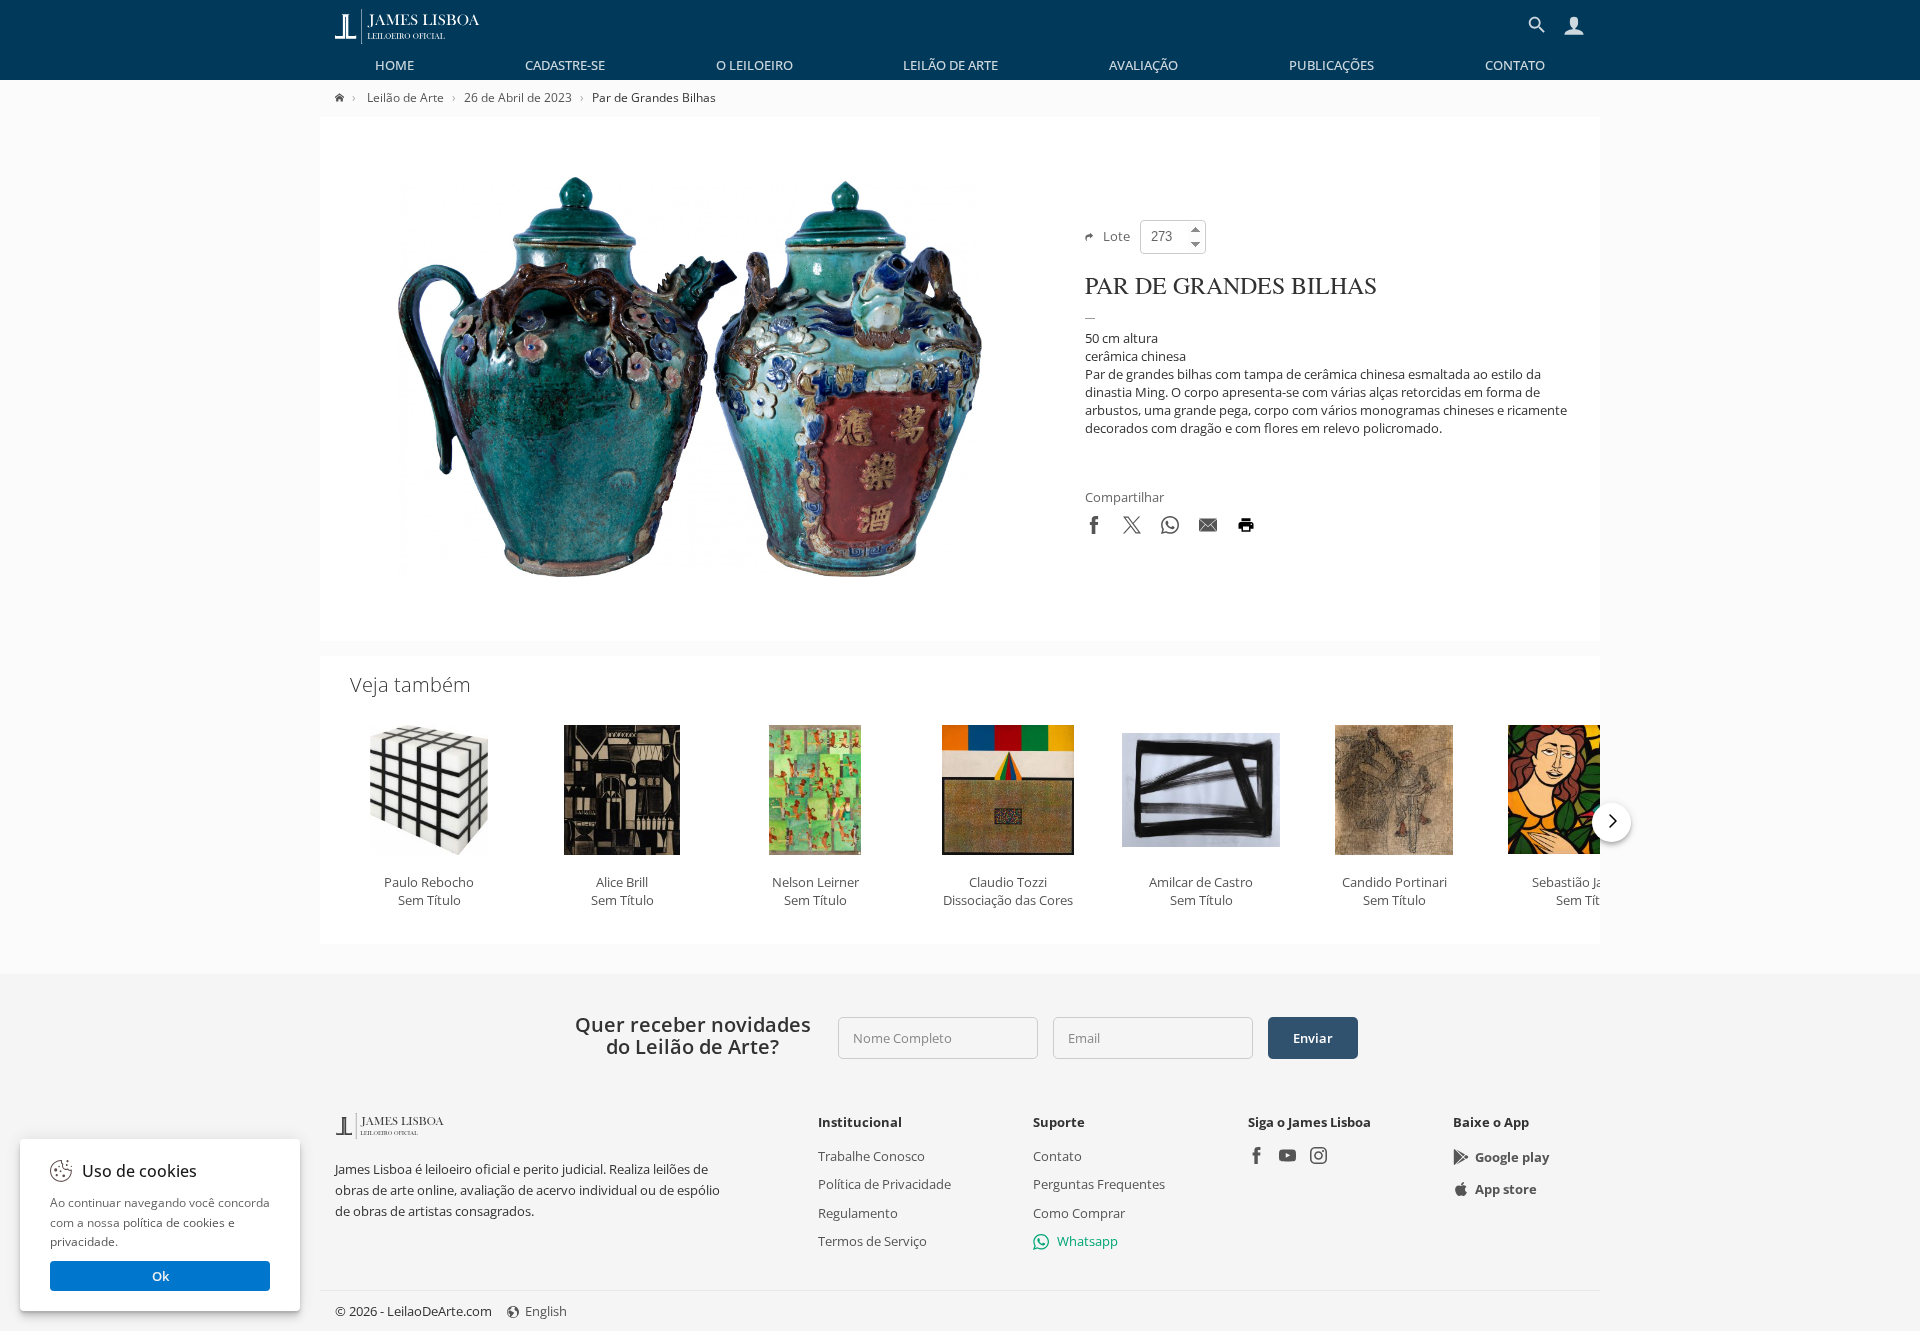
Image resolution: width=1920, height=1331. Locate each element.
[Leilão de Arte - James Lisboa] (407, 25)
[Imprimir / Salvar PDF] (1246, 529)
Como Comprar (1079, 1212)
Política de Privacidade (884, 1184)
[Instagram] (1318, 1157)
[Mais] (1611, 822)
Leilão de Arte (950, 65)
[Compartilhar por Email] (1208, 529)
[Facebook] (1256, 1157)
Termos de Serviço (872, 1241)
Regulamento (858, 1212)
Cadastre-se (565, 65)
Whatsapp (1087, 1241)
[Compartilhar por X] (1132, 529)
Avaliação (1143, 65)
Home (394, 65)
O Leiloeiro (754, 65)
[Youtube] (1287, 1157)
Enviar (1313, 1038)
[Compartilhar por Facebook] (1094, 529)
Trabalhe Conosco (871, 1156)
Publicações (1331, 65)
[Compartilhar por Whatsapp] (1170, 529)
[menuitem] (394, 65)
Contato (1515, 65)
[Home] (349, 97)
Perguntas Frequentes (1099, 1184)
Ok (160, 1276)
